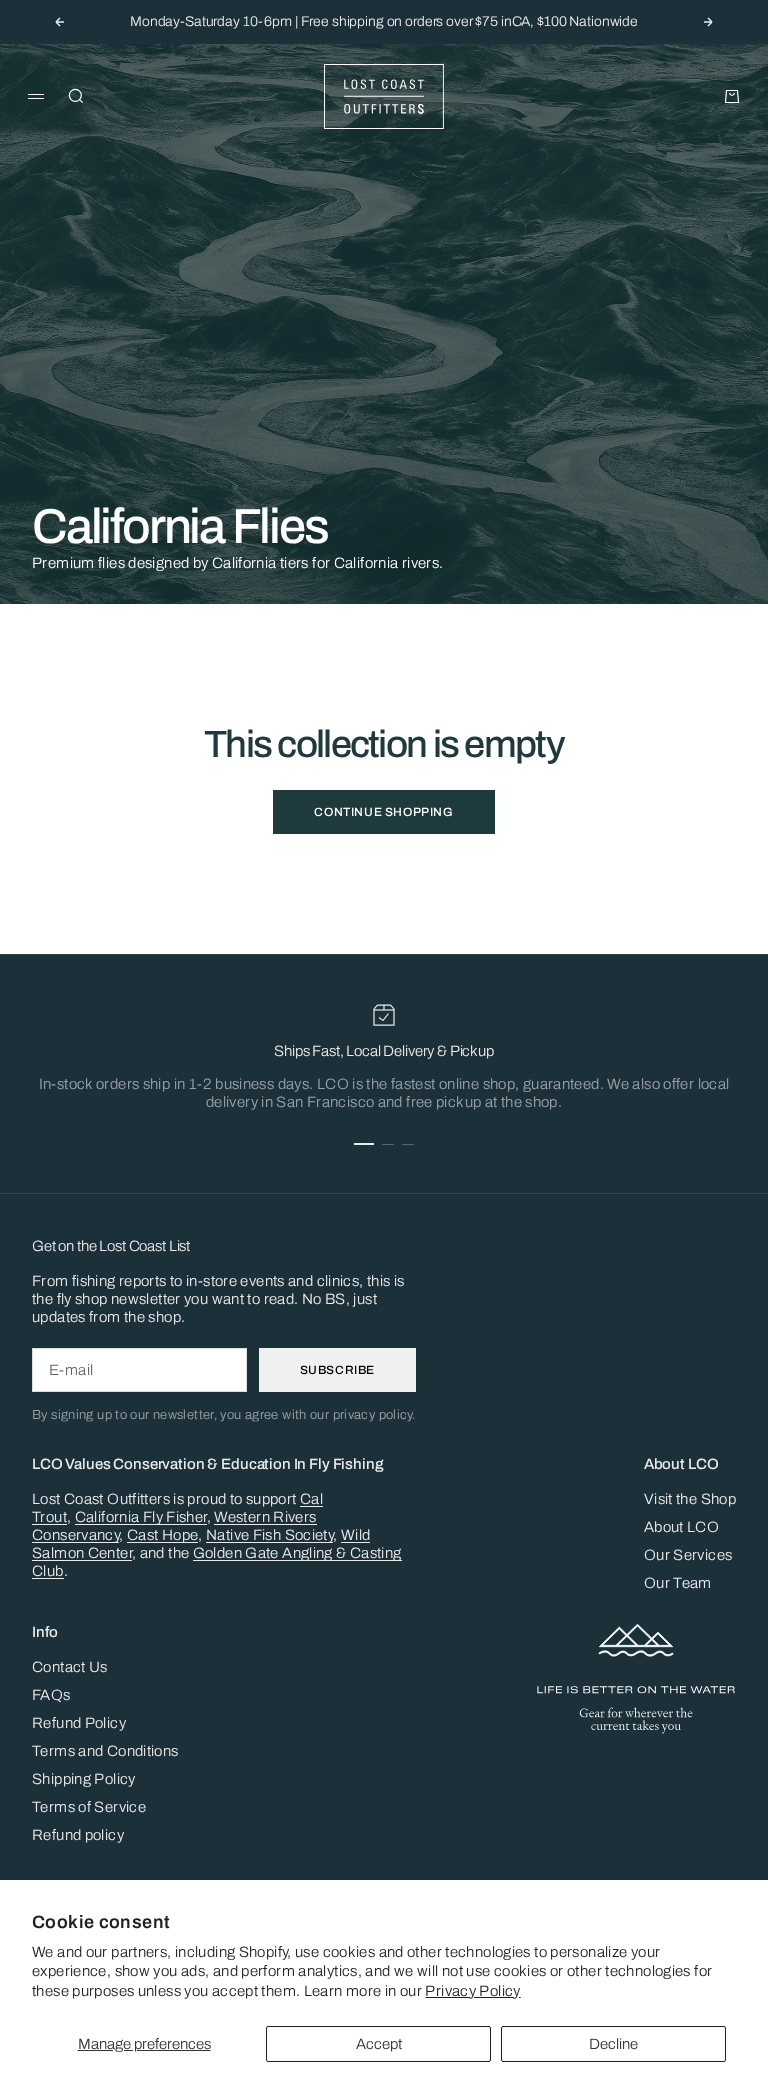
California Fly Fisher (141, 1517)
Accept (379, 2044)
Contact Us (70, 1667)
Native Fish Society (269, 1535)
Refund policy (78, 1835)
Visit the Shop (690, 1499)
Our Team (678, 1583)
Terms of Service (89, 1807)
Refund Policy (79, 1723)
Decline (613, 2044)
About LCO (681, 1527)
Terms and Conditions (105, 1751)
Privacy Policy (472, 1991)
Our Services (688, 1555)
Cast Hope (162, 1535)
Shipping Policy (84, 1779)
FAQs (51, 1695)
